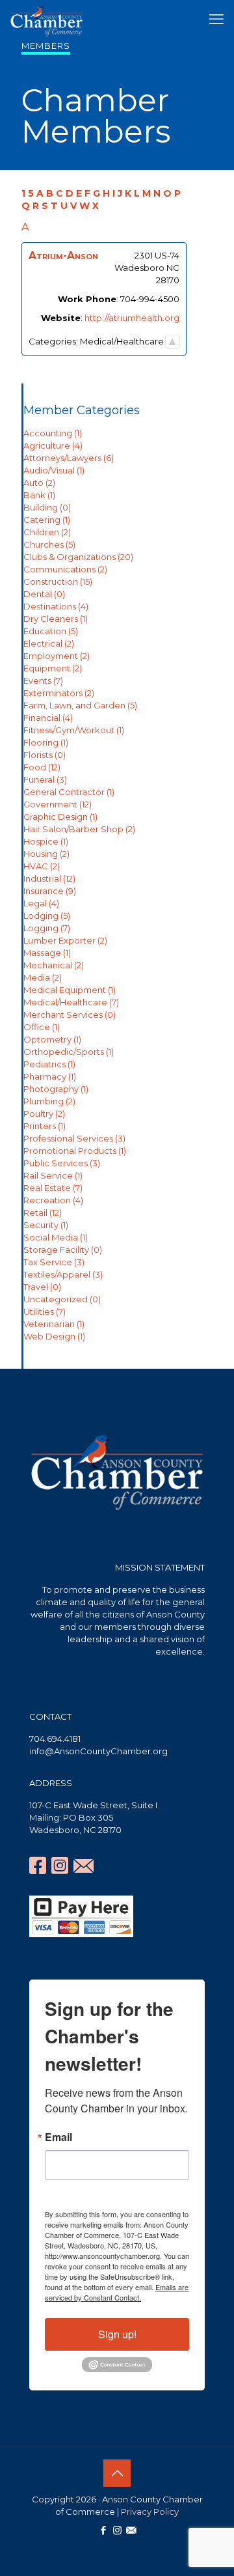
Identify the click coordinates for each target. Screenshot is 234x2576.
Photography (56, 1089)
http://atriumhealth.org (132, 318)
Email (58, 2137)
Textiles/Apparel (63, 1274)
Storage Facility (63, 1250)
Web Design (54, 1336)
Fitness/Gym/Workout (74, 730)
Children (47, 532)
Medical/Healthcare (71, 1002)
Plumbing (49, 1101)
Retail (43, 1212)
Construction (58, 581)
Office (42, 1027)
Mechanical (54, 965)
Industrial (49, 878)
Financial (48, 718)
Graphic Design (60, 817)
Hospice (46, 841)
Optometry (52, 1039)
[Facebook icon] (104, 2530)
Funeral (45, 779)
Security (46, 1225)
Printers (45, 1126)
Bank (39, 495)
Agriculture (53, 445)
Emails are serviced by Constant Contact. (117, 2292)
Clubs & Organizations (78, 557)
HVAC (42, 866)
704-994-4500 (150, 299)
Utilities (45, 1311)
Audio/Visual (54, 470)
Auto (39, 483)
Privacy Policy (150, 2512)
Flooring (46, 742)
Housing (46, 854)
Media (43, 977)
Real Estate (53, 1188)
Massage (47, 953)
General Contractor (69, 792)
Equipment (53, 668)
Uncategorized (62, 1299)
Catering (47, 520)
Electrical (49, 643)
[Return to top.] (172, 342)
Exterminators (59, 693)
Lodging (47, 916)
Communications (65, 569)
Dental (44, 594)
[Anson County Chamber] (46, 20)
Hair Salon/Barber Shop (79, 829)
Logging (47, 928)
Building (47, 507)
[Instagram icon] (117, 2530)
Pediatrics (49, 1064)
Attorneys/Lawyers (69, 458)
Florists (45, 755)
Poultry (44, 1113)
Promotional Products (75, 1151)
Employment (57, 656)
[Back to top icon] (117, 2473)
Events (43, 680)
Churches (49, 544)
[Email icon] (131, 2530)
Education (51, 631)
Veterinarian (54, 1324)
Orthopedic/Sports (69, 1052)
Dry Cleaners (56, 619)
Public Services (62, 1163)
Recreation (53, 1200)
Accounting (53, 433)
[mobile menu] (216, 20)
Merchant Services (70, 1015)
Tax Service (54, 1262)
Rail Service (53, 1175)
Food (42, 767)
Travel (42, 1287)
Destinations (56, 606)
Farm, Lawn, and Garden (80, 705)
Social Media (56, 1237)
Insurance (50, 891)
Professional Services (74, 1138)
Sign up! (117, 2334)
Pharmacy (50, 1076)
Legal (41, 903)
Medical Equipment (70, 990)
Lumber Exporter (65, 940)
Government (58, 804)
